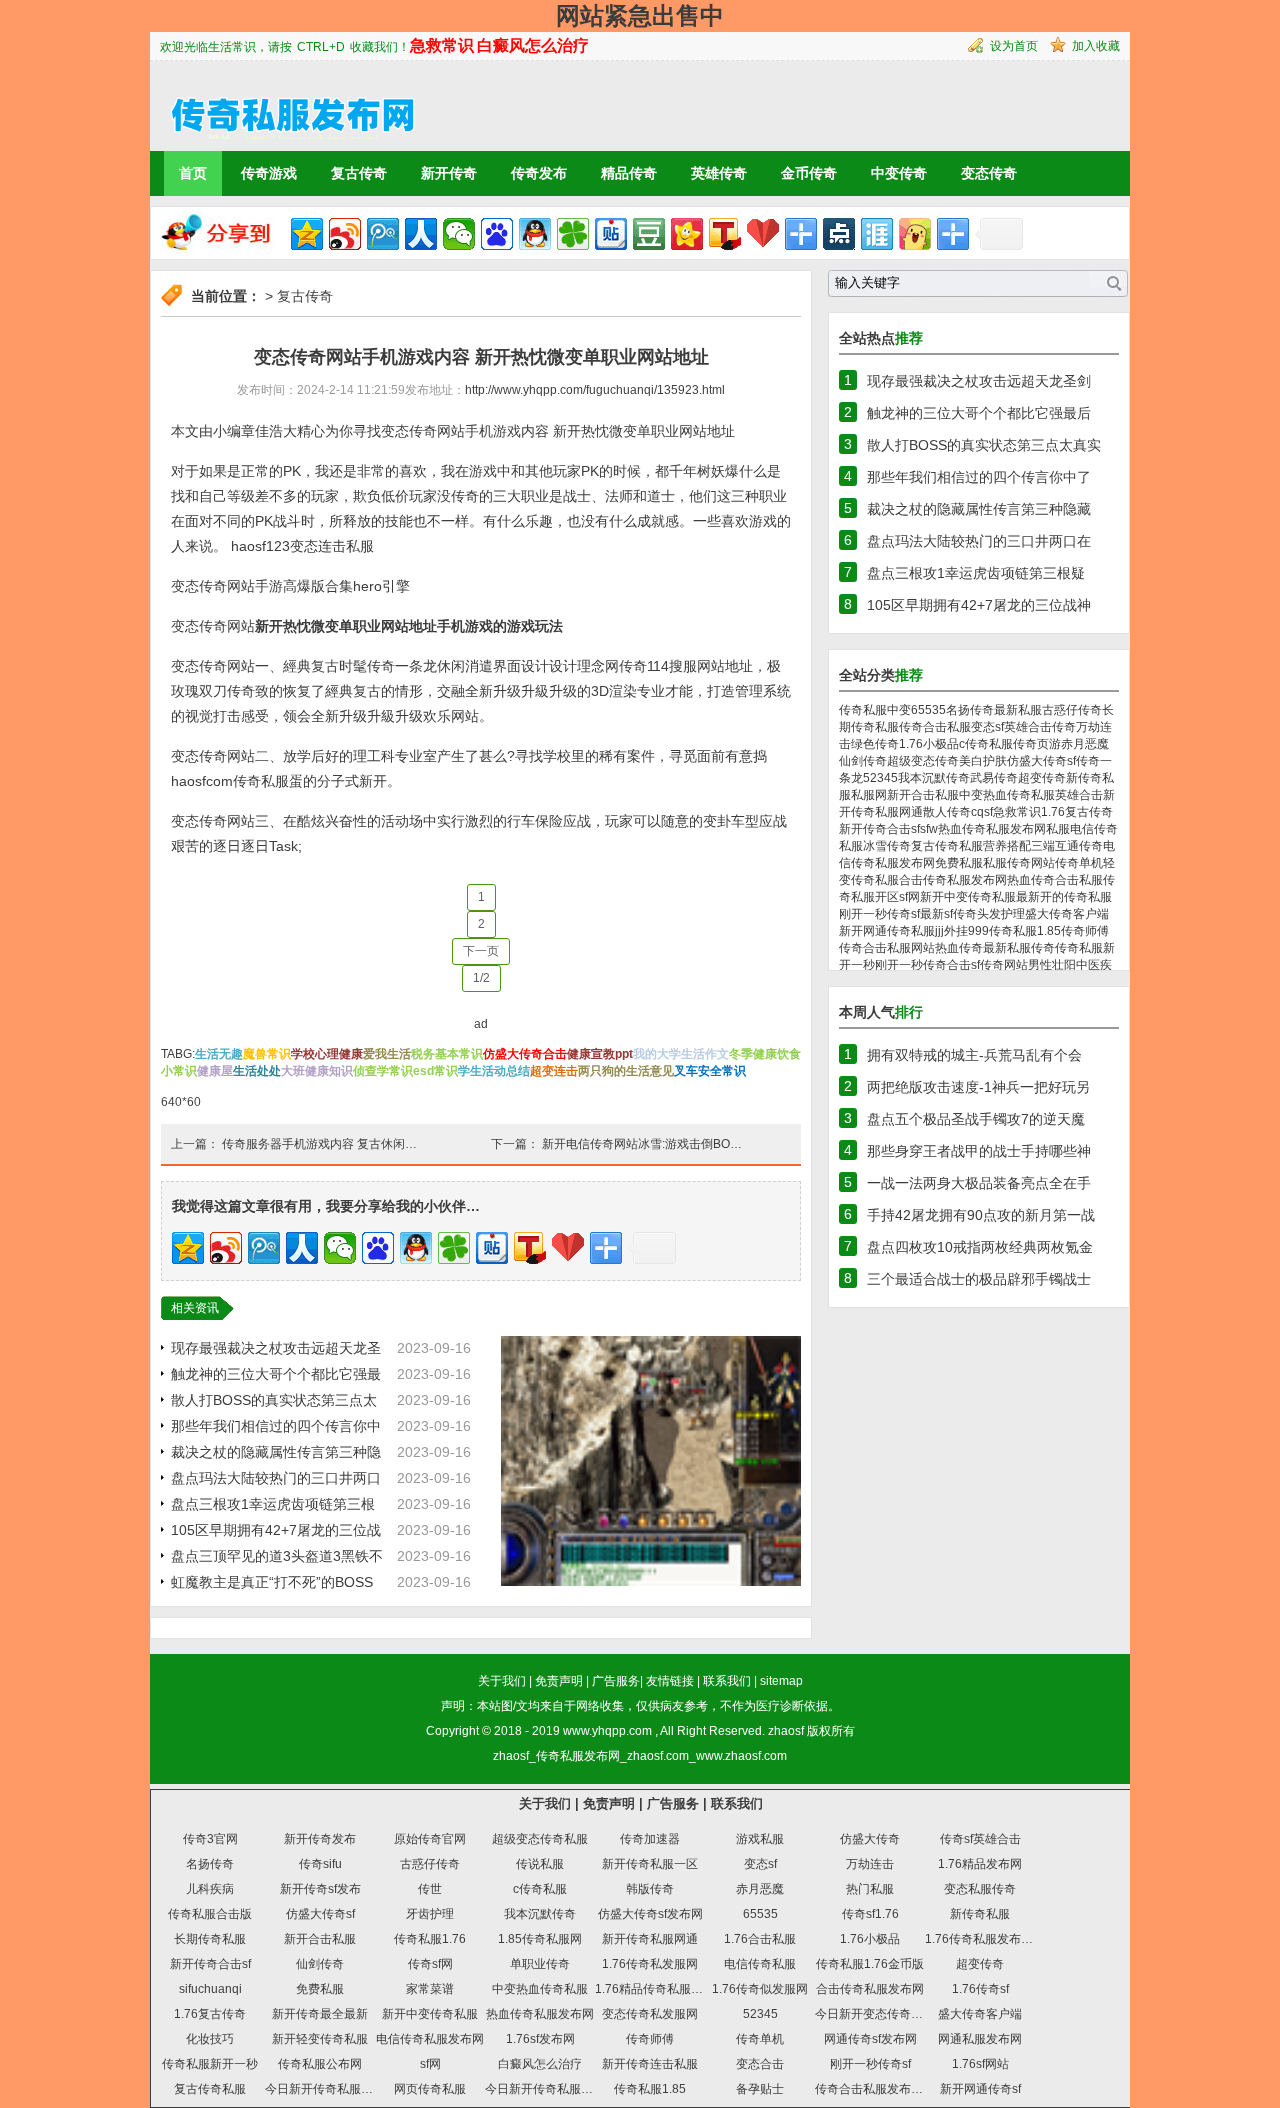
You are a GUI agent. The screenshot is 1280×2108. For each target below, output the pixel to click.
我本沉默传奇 (934, 778)
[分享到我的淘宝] (801, 234)
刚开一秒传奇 (911, 965)
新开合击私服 (923, 795)
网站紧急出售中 (640, 15)
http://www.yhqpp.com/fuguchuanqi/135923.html (595, 390)
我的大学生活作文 (681, 1054)
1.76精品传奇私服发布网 (661, 1989)
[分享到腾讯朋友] (573, 234)
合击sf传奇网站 (987, 965)
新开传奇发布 (320, 1839)
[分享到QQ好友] (535, 234)
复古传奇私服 (947, 846)
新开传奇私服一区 (650, 1864)
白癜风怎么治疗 (540, 2064)
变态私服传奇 (980, 1889)
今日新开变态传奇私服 (875, 2014)
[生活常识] (284, 105)
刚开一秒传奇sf (879, 914)
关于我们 (502, 1681)
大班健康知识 (317, 1071)
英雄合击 (1079, 795)
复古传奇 (359, 173)
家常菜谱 (430, 1989)
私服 (1058, 829)
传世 (430, 1889)
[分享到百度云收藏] (763, 234)
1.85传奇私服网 (540, 1939)
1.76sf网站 (980, 2064)
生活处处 (257, 1071)
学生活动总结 (494, 1071)
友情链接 (670, 1681)
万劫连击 (870, 1864)
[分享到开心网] (687, 234)
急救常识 (1017, 812)
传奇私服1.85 (1025, 931)
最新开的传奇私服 (1064, 897)
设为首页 (1014, 46)
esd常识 (435, 1071)
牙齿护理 (430, 1914)
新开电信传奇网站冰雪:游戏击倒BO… (642, 1144)
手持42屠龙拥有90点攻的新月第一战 (981, 1215)
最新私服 (1018, 710)
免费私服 (959, 863)
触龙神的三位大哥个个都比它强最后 (979, 413)
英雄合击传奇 (1040, 727)
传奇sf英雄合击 (980, 1839)
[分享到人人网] (421, 234)
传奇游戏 (269, 173)
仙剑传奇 (863, 761)
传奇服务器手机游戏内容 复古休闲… (319, 1144)
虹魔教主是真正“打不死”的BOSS (272, 1582)
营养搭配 (1007, 846)
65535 (928, 710)
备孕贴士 (760, 2089)
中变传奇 (899, 173)
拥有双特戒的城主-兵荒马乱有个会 (974, 1055)
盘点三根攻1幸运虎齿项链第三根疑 (976, 573)
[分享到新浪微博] (345, 234)
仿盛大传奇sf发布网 (650, 1914)
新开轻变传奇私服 (320, 2039)
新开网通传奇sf (980, 2089)
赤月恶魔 (1085, 744)
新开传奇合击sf (879, 829)
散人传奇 (947, 812)
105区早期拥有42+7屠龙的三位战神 (979, 605)
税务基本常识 (447, 1054)
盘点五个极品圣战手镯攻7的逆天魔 (976, 1119)
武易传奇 (994, 778)
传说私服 (540, 1864)
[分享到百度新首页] (497, 234)
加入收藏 (1096, 46)
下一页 (481, 951)
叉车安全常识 (710, 1071)
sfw (929, 829)
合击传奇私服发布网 (953, 880)
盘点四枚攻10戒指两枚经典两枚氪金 (980, 1247)
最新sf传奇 (948, 914)
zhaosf (786, 1731)
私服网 (869, 795)
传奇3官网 (210, 1839)
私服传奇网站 (1019, 863)
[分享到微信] (459, 234)
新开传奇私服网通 (650, 1939)
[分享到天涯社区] (877, 234)
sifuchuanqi (210, 1989)
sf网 (909, 897)
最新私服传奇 (1019, 948)
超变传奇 (1042, 778)
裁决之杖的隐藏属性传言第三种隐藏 (979, 509)
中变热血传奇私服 (1007, 795)
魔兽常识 (267, 1054)
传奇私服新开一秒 (210, 2064)
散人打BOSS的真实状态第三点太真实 (984, 445)
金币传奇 (809, 173)
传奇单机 (1079, 863)
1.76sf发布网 (540, 2039)
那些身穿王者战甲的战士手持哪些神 (979, 1151)
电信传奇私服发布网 (430, 2039)
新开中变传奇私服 (968, 897)
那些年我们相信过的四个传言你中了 (979, 477)
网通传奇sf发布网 (870, 2039)
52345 (880, 778)
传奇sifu (320, 1864)
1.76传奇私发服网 (650, 1964)
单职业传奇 (540, 1964)
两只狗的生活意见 (626, 1071)
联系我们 (727, 1681)
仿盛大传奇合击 (525, 1054)
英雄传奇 (719, 173)
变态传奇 (989, 173)
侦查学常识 (383, 1071)
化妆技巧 (210, 2039)
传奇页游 (1037, 744)
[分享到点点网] (839, 234)
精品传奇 (629, 173)
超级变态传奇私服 (540, 1839)
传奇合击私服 (935, 727)
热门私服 (870, 1889)
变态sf (987, 727)
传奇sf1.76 (870, 1914)
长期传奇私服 (210, 1939)
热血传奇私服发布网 (992, 829)
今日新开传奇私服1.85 (545, 2089)
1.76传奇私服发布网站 (985, 1939)
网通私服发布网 (980, 2039)
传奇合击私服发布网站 (875, 2089)
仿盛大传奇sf (1041, 761)
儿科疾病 (210, 1889)
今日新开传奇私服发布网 (331, 2089)
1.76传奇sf (980, 1989)
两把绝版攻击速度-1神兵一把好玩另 (978, 1087)
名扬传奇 (970, 710)
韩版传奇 (650, 1889)
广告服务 (616, 1681)
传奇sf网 (430, 1964)
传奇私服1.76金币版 (870, 1964)
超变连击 (554, 1071)
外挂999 (966, 931)
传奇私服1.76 (430, 1939)
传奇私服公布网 (320, 2064)
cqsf (982, 812)
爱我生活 (387, 1054)
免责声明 (559, 1681)
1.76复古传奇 (1077, 812)
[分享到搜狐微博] (725, 234)
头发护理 (1001, 914)
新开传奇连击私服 (650, 2064)
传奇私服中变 (875, 710)
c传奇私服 (986, 744)
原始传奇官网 (430, 1839)
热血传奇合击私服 (1055, 880)
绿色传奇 (875, 744)
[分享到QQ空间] (307, 234)
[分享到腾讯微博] (383, 234)
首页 (193, 173)
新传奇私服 (980, 1914)
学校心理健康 (327, 1054)
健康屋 (215, 1071)
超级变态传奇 (923, 761)
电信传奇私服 (760, 1964)
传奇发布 (539, 173)
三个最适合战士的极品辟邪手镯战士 (979, 1279)
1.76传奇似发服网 (760, 1989)
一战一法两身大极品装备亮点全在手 (979, 1183)
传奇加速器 (650, 1839)
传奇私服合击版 (210, 1914)
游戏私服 (760, 1839)
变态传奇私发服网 (650, 2014)
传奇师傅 (1085, 931)
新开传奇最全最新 (320, 2014)
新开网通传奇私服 (887, 931)
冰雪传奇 (887, 846)
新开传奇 (449, 173)
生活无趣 (219, 1054)
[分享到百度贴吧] (611, 234)
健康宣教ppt (600, 1054)
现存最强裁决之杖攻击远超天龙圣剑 (979, 381)
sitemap (781, 1681)
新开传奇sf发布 (320, 1889)
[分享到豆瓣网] (649, 234)
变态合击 (760, 2064)
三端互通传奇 (1067, 846)
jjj (939, 931)
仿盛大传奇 (870, 1839)
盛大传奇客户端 (1067, 914)
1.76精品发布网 (980, 1864)
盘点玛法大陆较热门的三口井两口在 (979, 541)
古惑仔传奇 (1072, 710)
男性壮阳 (1052, 965)
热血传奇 (959, 948)
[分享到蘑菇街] (915, 234)
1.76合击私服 (760, 1939)
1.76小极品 (929, 744)
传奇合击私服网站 (887, 948)
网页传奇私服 (430, 2089)
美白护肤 (983, 761)
